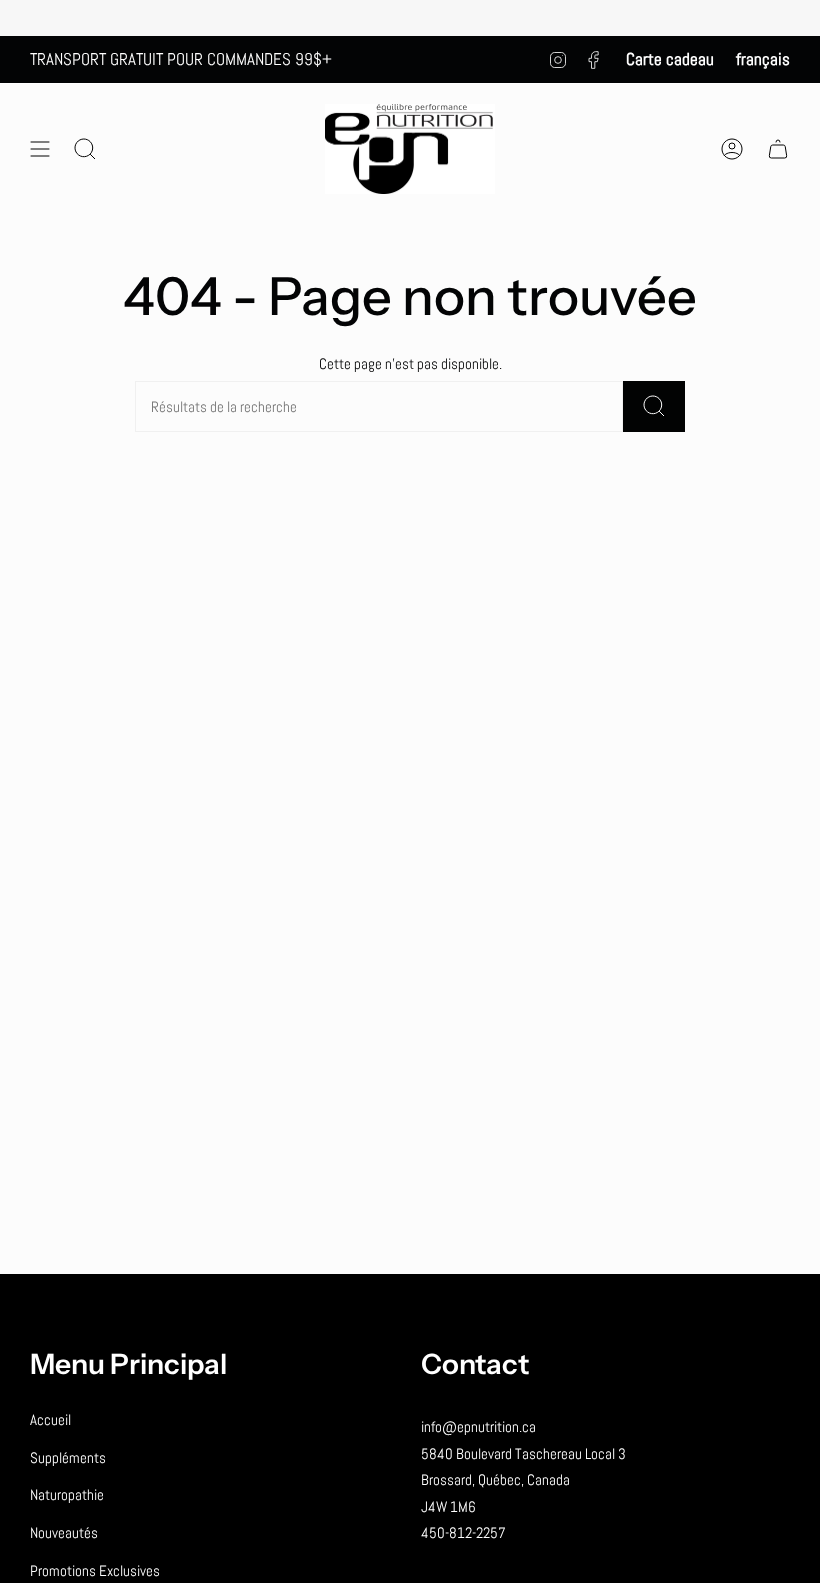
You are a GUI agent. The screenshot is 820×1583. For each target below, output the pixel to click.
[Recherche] (654, 406)
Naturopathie (67, 1494)
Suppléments (68, 1457)
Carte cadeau (670, 59)
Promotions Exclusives (95, 1570)
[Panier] (778, 149)
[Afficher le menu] (40, 149)
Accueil (50, 1419)
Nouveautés (64, 1532)
